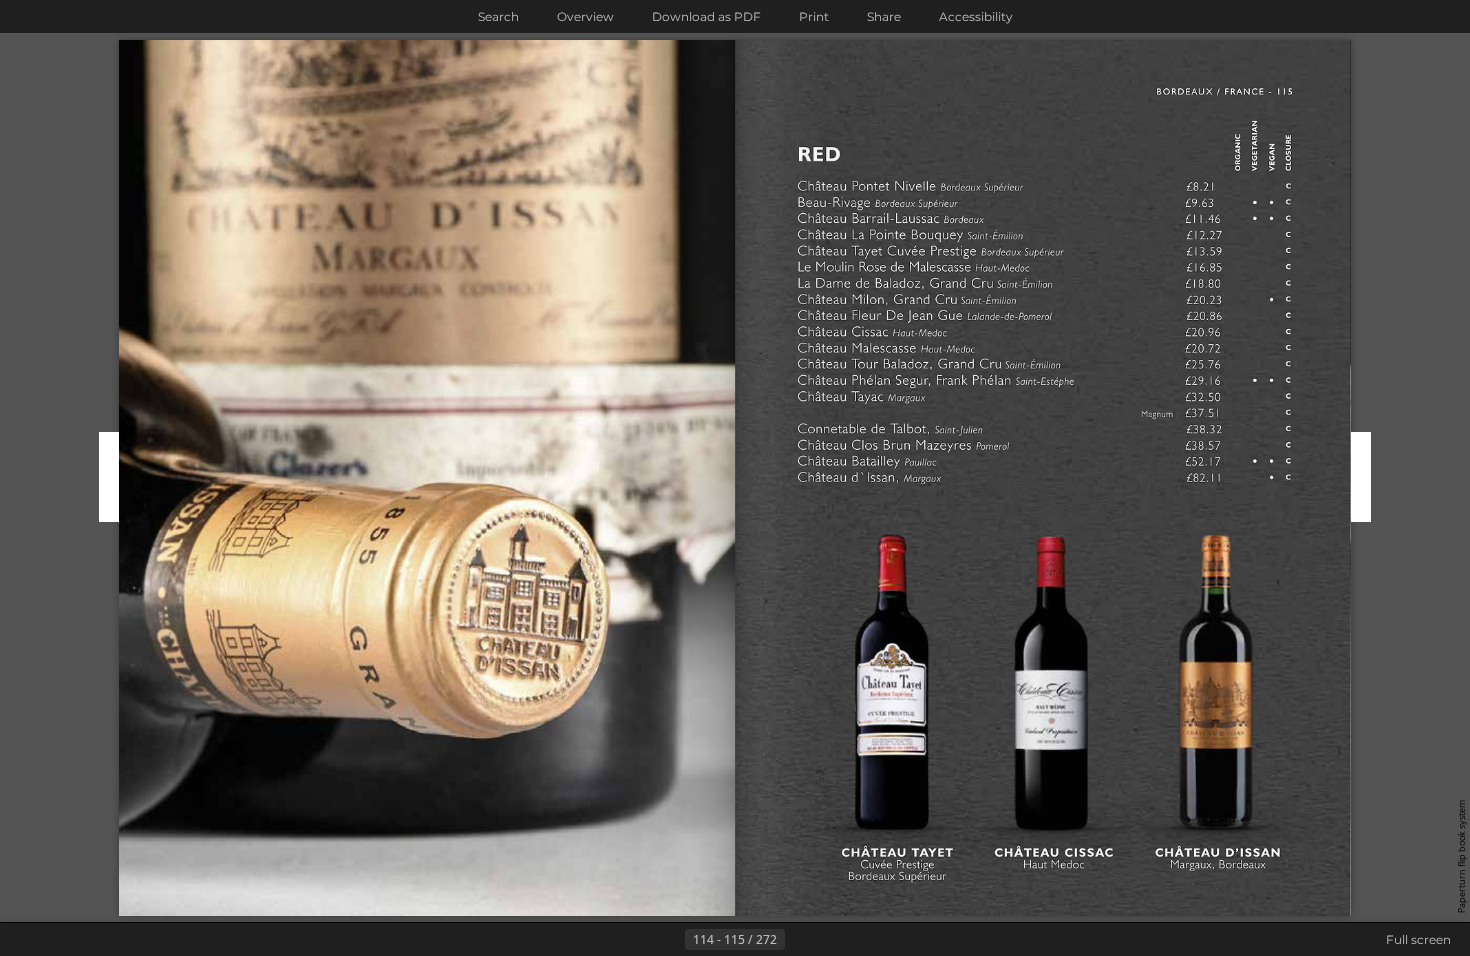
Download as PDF (706, 16)
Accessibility (976, 16)
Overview (585, 16)
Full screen (1418, 939)
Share (884, 16)
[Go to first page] (637, 940)
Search (498, 16)
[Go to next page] (801, 940)
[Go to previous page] (669, 940)
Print (814, 16)
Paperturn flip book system (1461, 856)
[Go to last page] (833, 940)
